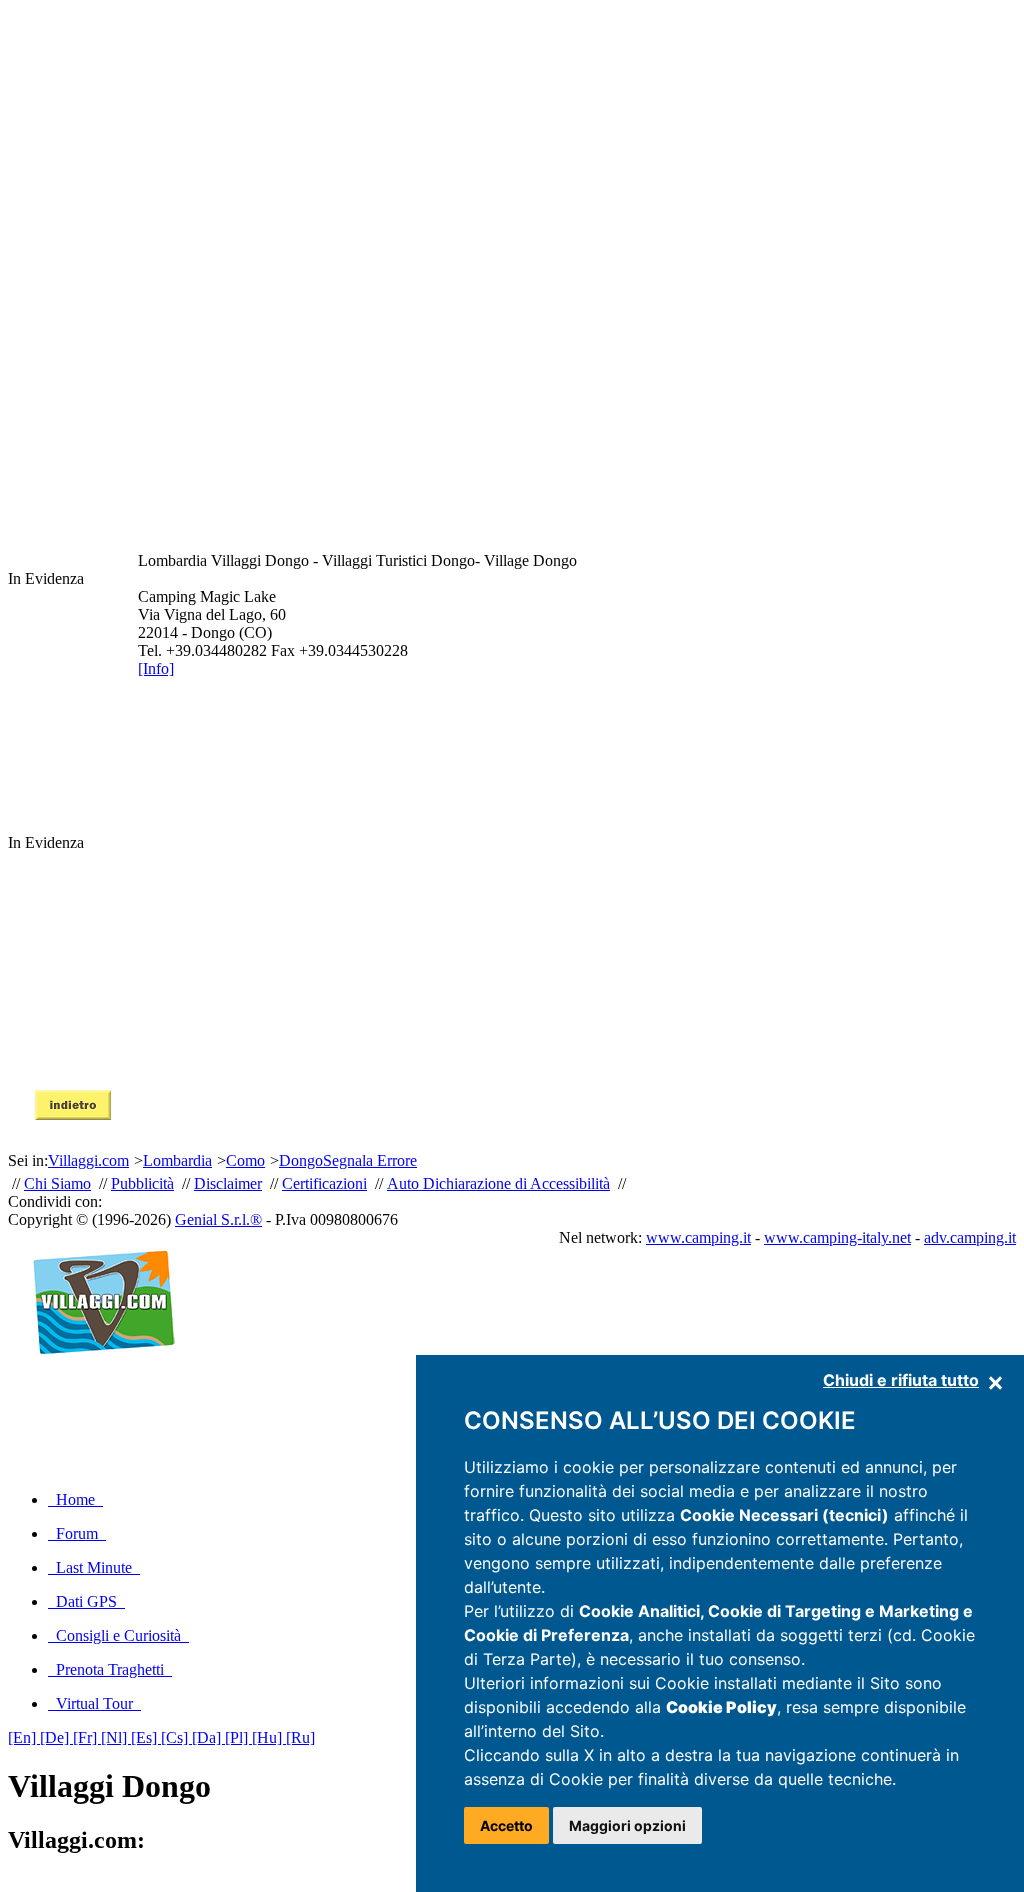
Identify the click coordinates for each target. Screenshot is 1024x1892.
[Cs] (176, 1737)
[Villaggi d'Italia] (95, 1375)
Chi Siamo (57, 1183)
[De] (56, 1737)
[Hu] (269, 1737)
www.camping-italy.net (837, 1237)
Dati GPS (86, 1601)
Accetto (506, 1825)
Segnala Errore (370, 1160)
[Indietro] (73, 1114)
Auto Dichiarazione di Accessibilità (498, 1183)
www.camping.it (698, 1237)
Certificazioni (324, 1183)
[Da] (208, 1737)
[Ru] (300, 1737)
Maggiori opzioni (627, 1825)
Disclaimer (228, 1183)
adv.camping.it (970, 1237)
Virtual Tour (94, 1703)
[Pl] (238, 1737)
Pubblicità (142, 1183)
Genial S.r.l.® (218, 1219)
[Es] (146, 1737)
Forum (77, 1533)
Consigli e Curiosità (118, 1635)
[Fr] (87, 1737)
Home (75, 1499)
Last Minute (94, 1567)
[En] (24, 1737)
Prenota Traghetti (110, 1669)
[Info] (156, 668)
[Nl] (116, 1737)
